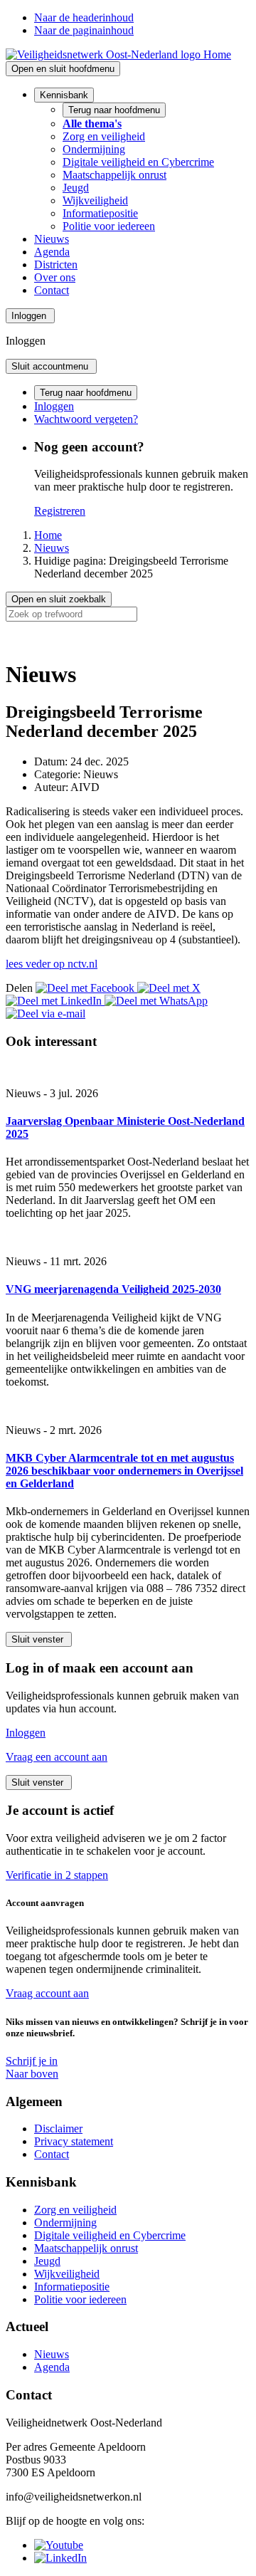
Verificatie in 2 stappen (57, 1875)
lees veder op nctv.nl (52, 964)
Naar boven (32, 2074)
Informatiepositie (100, 213)
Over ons (55, 277)
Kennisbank (64, 95)
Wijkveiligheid (95, 200)
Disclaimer (58, 2129)
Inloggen (54, 406)
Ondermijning (94, 149)
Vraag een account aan (57, 1757)
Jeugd (76, 188)
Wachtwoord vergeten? (86, 419)
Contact (52, 290)
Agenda (52, 252)
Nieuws (52, 239)
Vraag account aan (47, 1993)
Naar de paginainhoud (84, 30)
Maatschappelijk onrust (114, 175)
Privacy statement (74, 2141)
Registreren (60, 511)
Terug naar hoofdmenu (114, 110)
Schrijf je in (32, 2061)
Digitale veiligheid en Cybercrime (138, 162)
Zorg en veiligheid (104, 136)
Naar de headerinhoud (84, 17)
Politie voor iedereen (109, 226)
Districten (56, 265)
